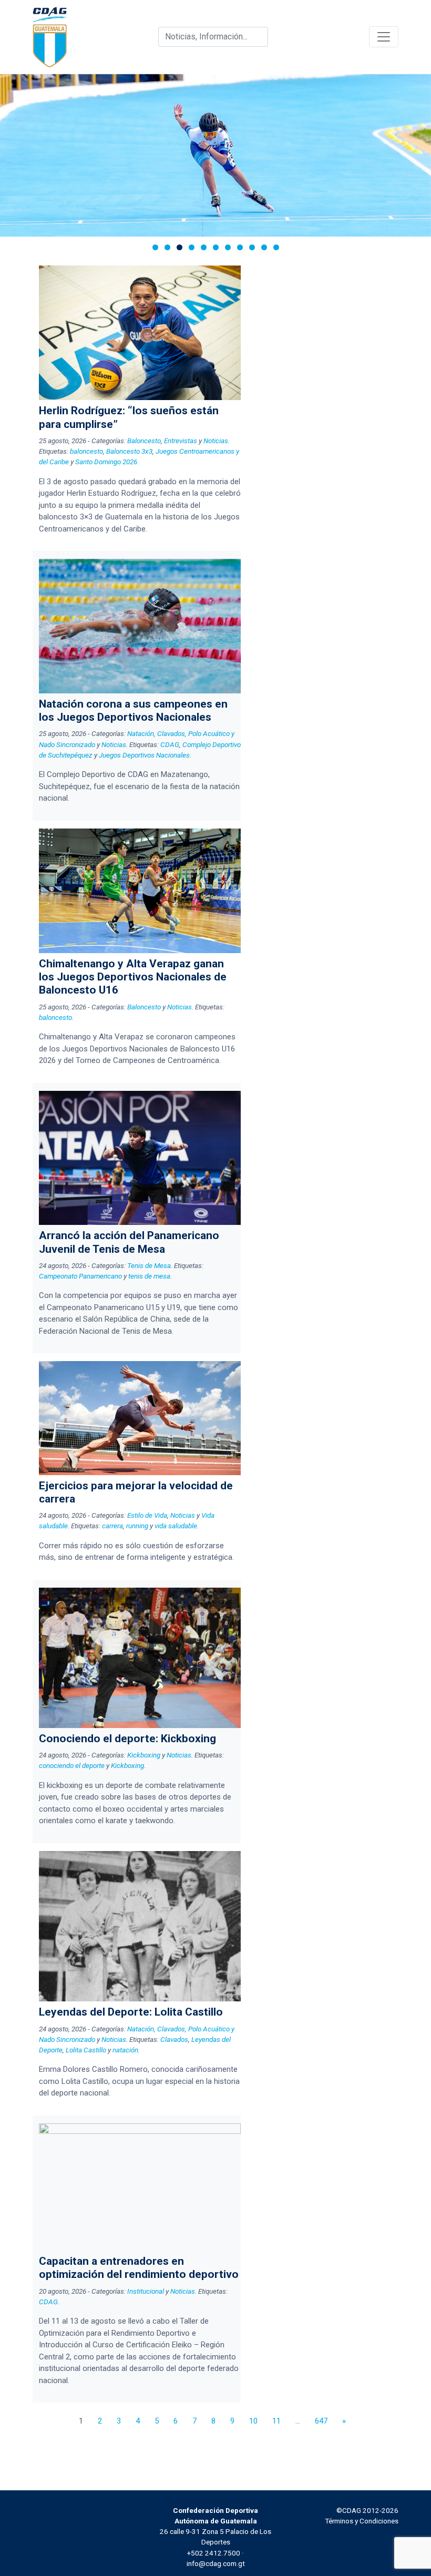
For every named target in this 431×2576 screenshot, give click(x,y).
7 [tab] (228, 247)
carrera (112, 1526)
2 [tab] (167, 247)
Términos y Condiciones (362, 2521)
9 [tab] (252, 247)
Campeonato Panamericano (80, 1276)
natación (125, 2050)
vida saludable (176, 1526)
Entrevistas (181, 441)
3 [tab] (179, 247)
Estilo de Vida (147, 1515)
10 (253, 2421)
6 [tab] (216, 247)
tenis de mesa (149, 1276)
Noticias (216, 441)
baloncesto (86, 451)
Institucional (146, 2291)
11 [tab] (276, 247)
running (137, 1526)
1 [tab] (155, 247)
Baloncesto (144, 441)
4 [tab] (192, 247)
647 (321, 2421)
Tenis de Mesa (149, 1265)
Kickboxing (144, 1755)
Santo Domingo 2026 (106, 462)
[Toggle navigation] (384, 37)
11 (276, 2421)
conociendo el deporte (72, 1765)
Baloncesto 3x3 (129, 451)
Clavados (174, 2039)
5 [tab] (204, 247)
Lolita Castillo (86, 2050)
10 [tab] (264, 247)
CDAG (170, 744)
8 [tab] (240, 247)
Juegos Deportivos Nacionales (144, 755)
